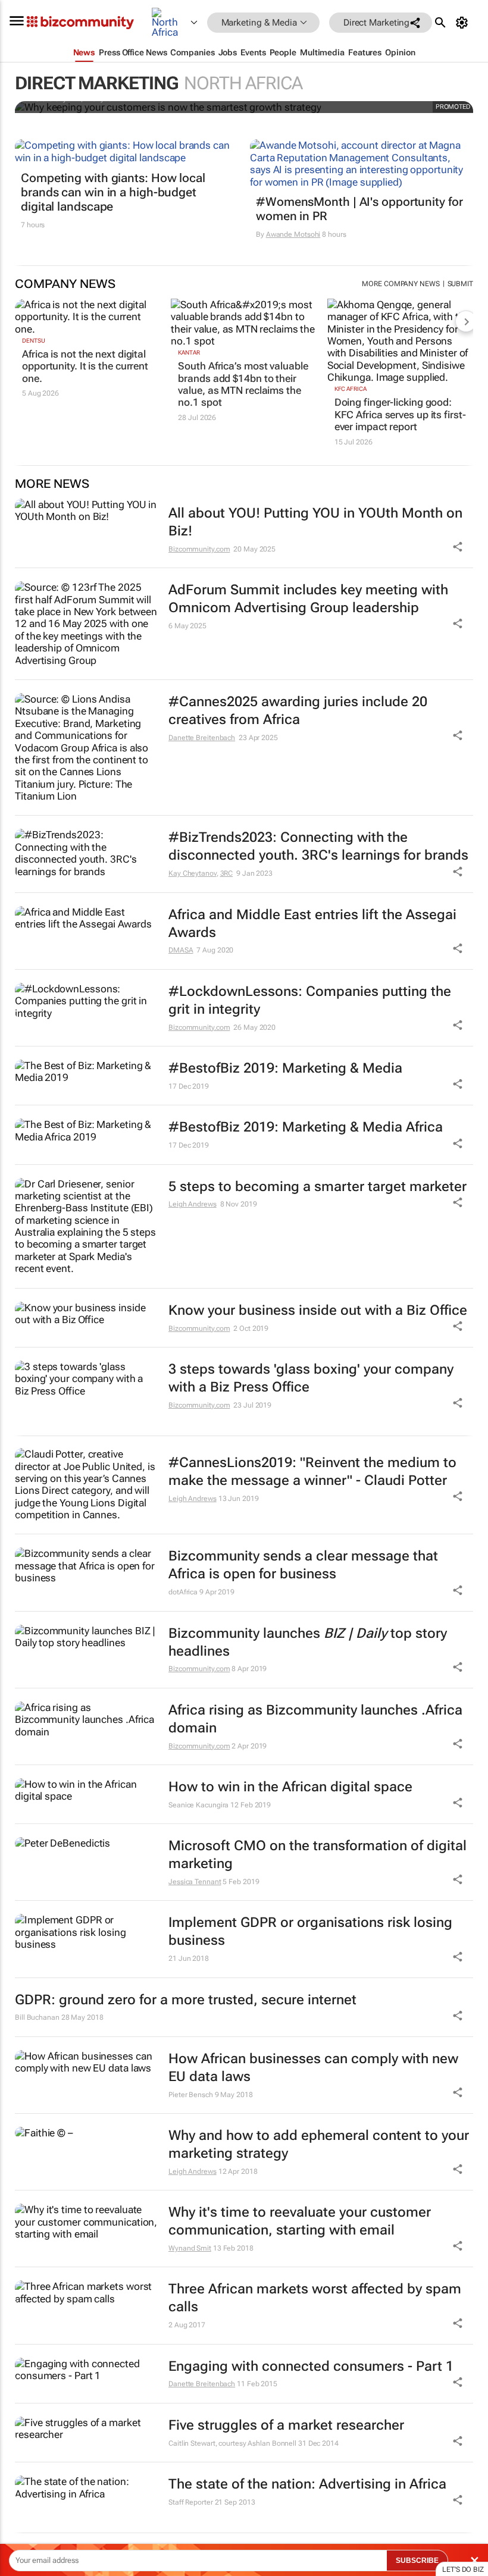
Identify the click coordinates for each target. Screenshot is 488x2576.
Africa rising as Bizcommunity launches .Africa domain (315, 1719)
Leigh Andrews (193, 1204)
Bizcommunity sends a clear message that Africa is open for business (303, 1565)
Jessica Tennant (195, 1882)
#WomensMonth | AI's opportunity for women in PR (359, 209)
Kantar (189, 352)
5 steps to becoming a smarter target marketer (317, 1187)
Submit (460, 284)
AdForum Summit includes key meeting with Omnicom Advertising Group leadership (308, 599)
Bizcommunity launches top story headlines (308, 1642)
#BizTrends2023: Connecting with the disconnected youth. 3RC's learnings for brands (318, 846)
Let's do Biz (463, 2569)
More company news (401, 284)
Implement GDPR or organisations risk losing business (310, 1931)
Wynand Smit (190, 2248)
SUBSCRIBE (417, 2561)
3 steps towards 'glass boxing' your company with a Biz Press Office (311, 1378)
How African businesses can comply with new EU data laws (313, 2068)
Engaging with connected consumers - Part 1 (311, 2366)
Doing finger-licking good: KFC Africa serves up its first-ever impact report (400, 414)
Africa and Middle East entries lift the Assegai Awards (312, 924)
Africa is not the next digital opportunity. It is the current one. (85, 366)
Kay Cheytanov (193, 873)
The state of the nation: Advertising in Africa (307, 2484)
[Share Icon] (458, 1496)
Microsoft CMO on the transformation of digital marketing (317, 1855)
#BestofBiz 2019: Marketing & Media (285, 1068)
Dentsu (33, 341)
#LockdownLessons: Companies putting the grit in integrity (310, 1000)
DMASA (181, 950)
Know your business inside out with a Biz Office (318, 1310)
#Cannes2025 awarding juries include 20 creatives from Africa (298, 711)
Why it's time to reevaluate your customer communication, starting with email (300, 2221)
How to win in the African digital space (290, 1787)
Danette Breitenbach (202, 738)
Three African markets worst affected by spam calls (315, 2298)
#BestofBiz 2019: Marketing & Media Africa (306, 1127)
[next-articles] (466, 321)
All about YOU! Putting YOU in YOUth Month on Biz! (315, 522)
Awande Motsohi (293, 234)
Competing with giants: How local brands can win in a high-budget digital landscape (113, 192)
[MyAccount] (464, 23)
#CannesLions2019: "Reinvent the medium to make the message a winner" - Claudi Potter (312, 1472)
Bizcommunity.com (199, 549)
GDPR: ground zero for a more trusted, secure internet (186, 2000)
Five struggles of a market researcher (286, 2425)
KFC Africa (351, 389)
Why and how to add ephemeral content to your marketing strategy (319, 2144)
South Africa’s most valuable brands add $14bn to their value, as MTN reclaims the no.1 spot (243, 384)
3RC (227, 873)
